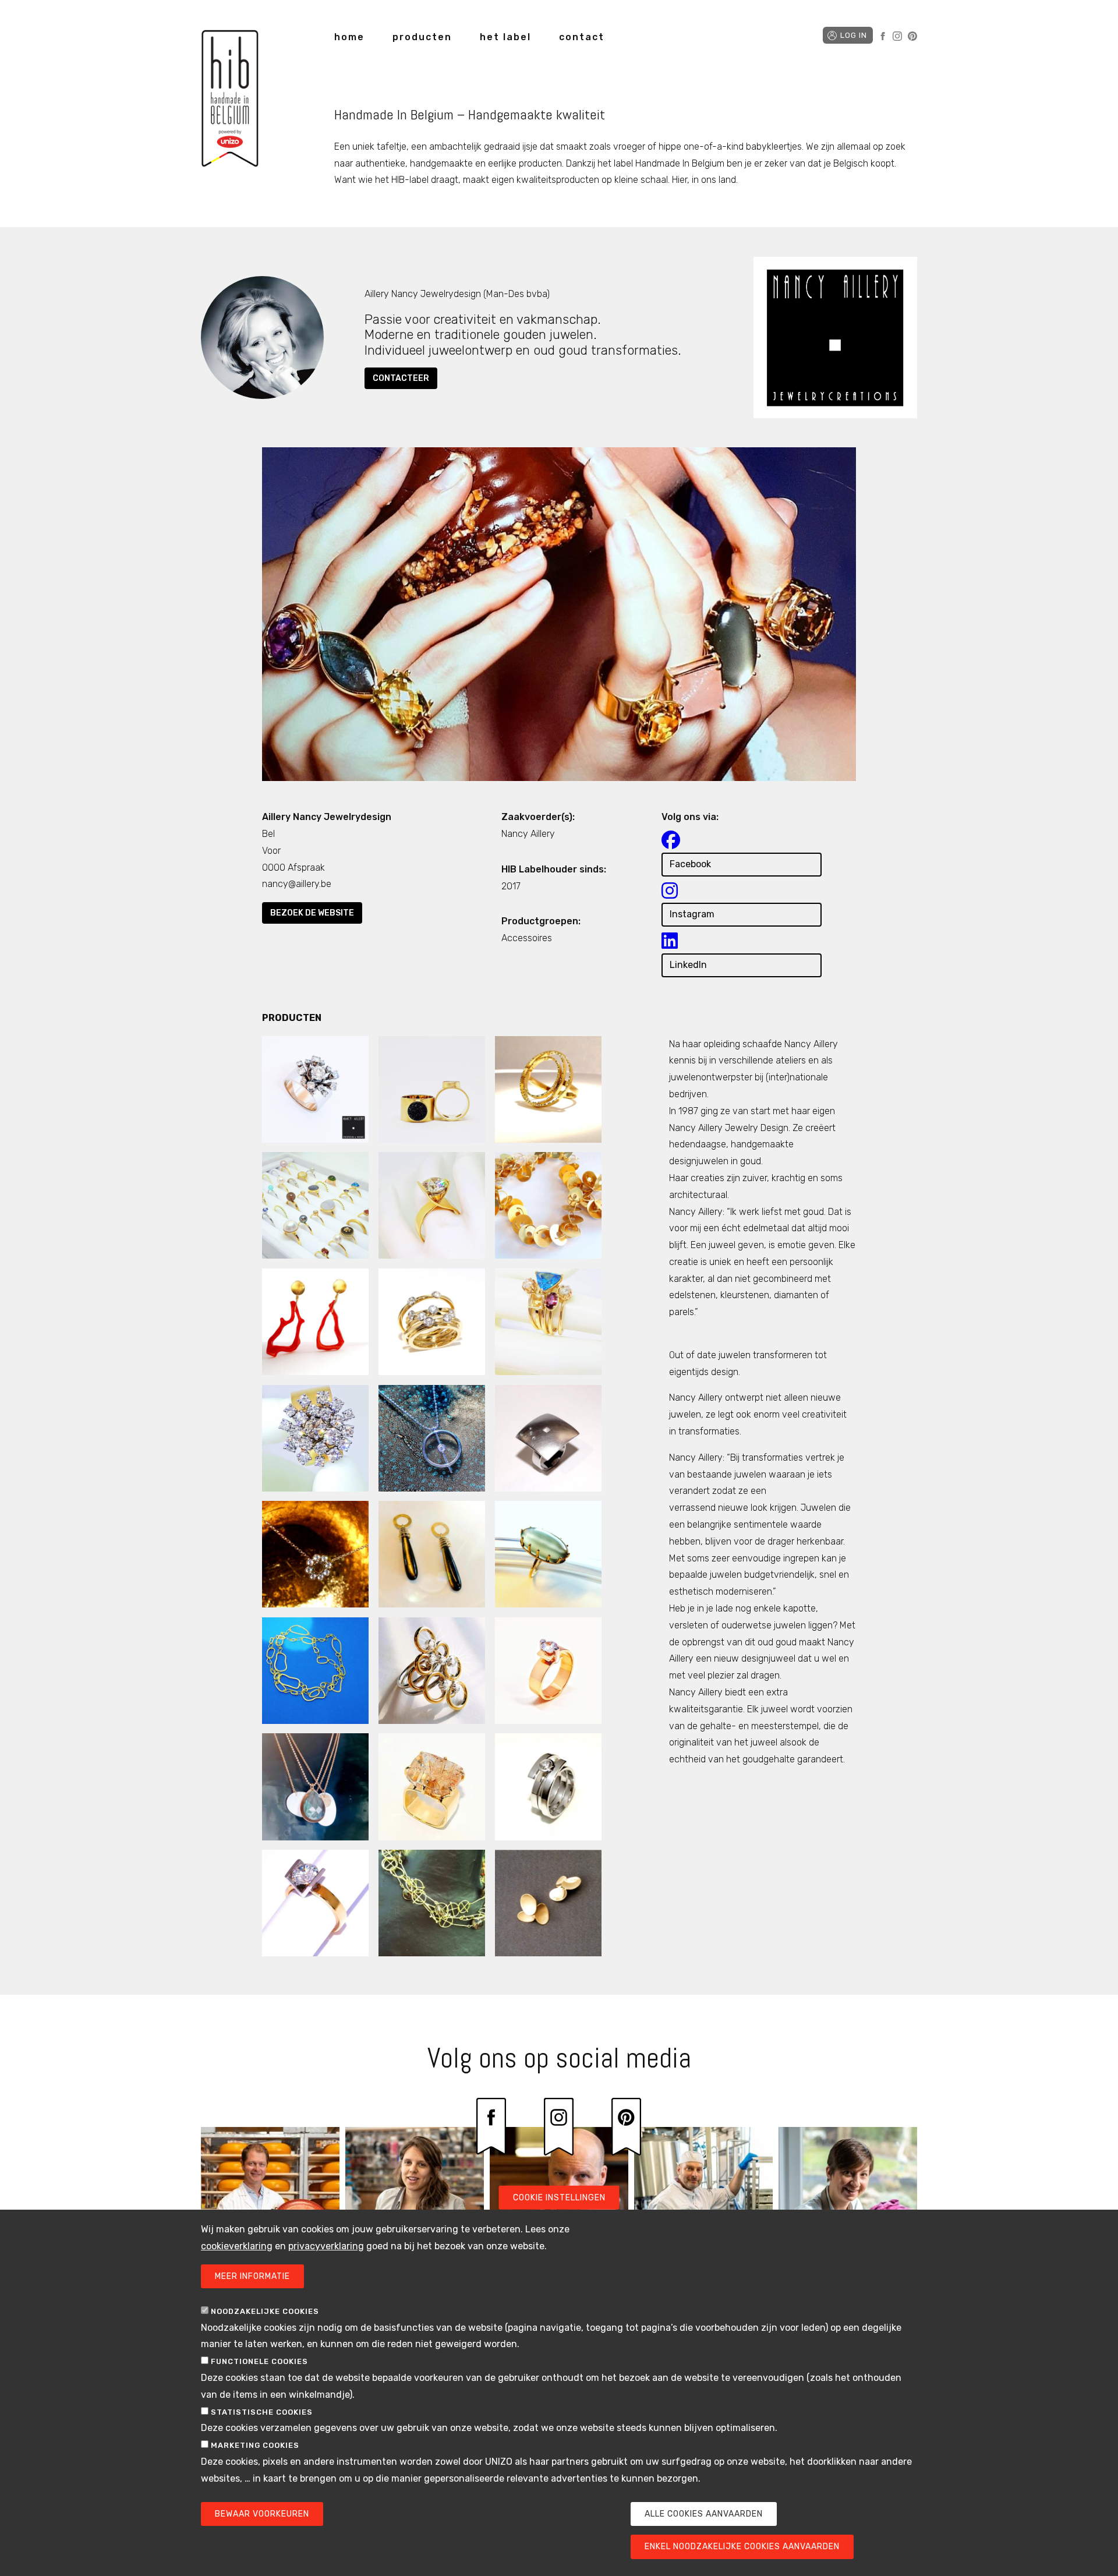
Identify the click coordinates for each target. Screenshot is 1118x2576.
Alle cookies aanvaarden (704, 2514)
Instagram (897, 36)
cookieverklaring (237, 2246)
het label (505, 37)
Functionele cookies (259, 2361)
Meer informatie (252, 2276)
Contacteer (401, 378)
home (349, 37)
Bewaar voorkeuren (262, 2514)
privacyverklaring (326, 2246)
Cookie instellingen (559, 2198)
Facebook (883, 36)
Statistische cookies (262, 2412)
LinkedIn (688, 965)
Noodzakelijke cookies (265, 2311)
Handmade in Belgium (230, 100)
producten (422, 37)
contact (582, 37)
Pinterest (912, 36)
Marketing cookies (255, 2445)
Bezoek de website (312, 913)
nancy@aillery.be (297, 884)
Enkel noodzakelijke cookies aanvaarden (742, 2547)
